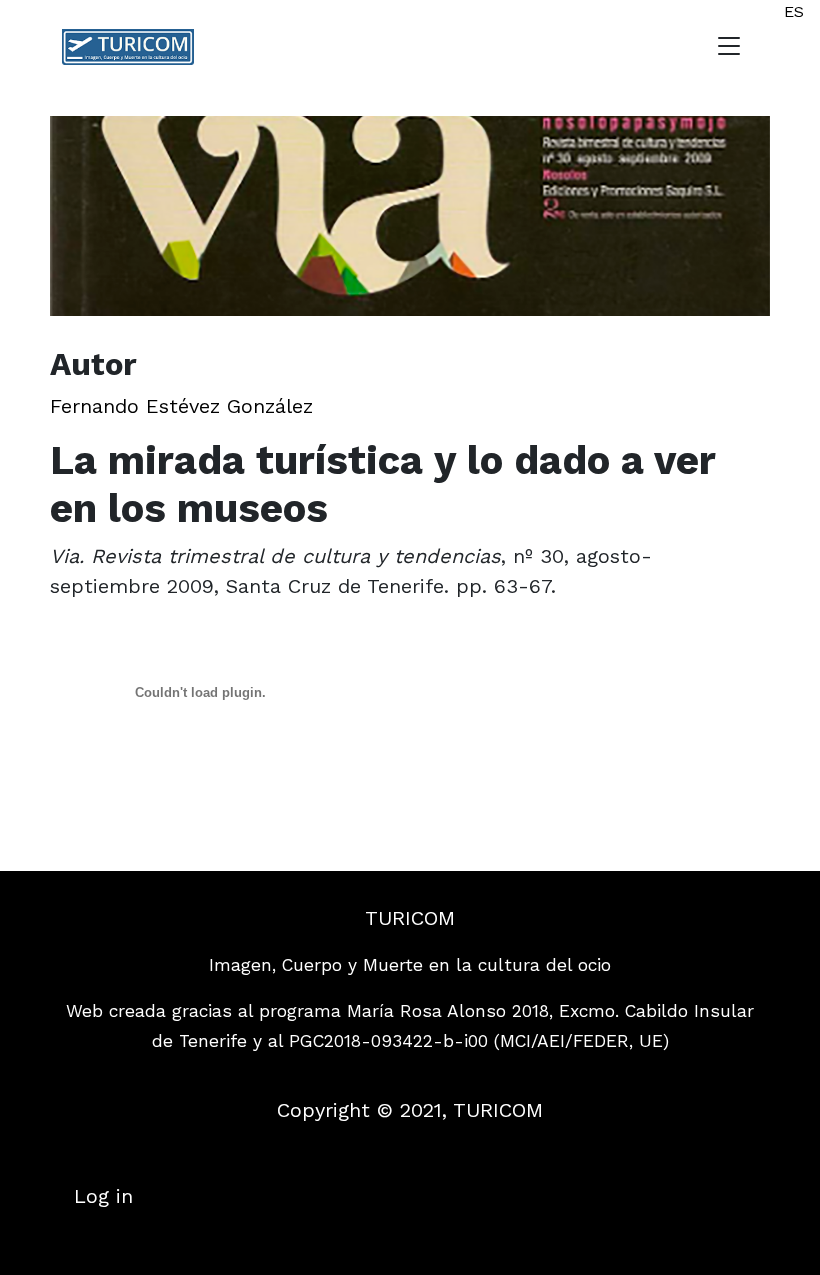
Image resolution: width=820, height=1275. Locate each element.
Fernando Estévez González (181, 406)
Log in (103, 1196)
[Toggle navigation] (729, 47)
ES (794, 11)
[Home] (136, 46)
